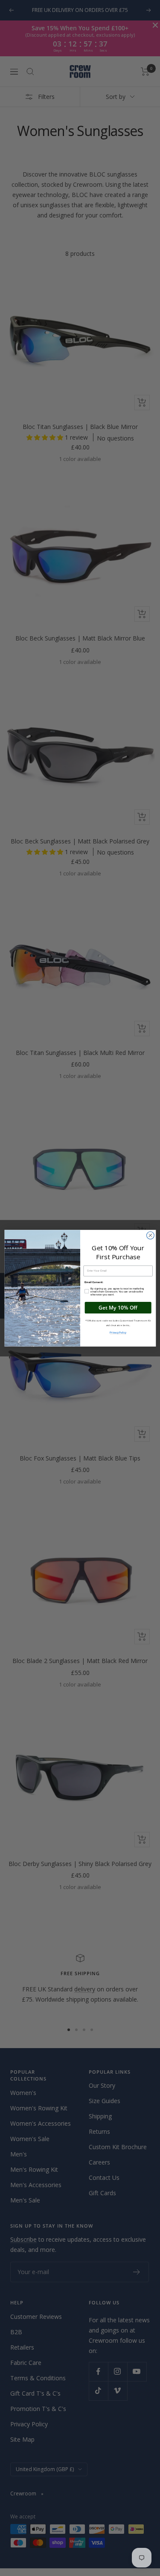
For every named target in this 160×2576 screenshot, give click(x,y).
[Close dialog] (150, 1235)
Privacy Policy (118, 1332)
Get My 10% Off (118, 1307)
